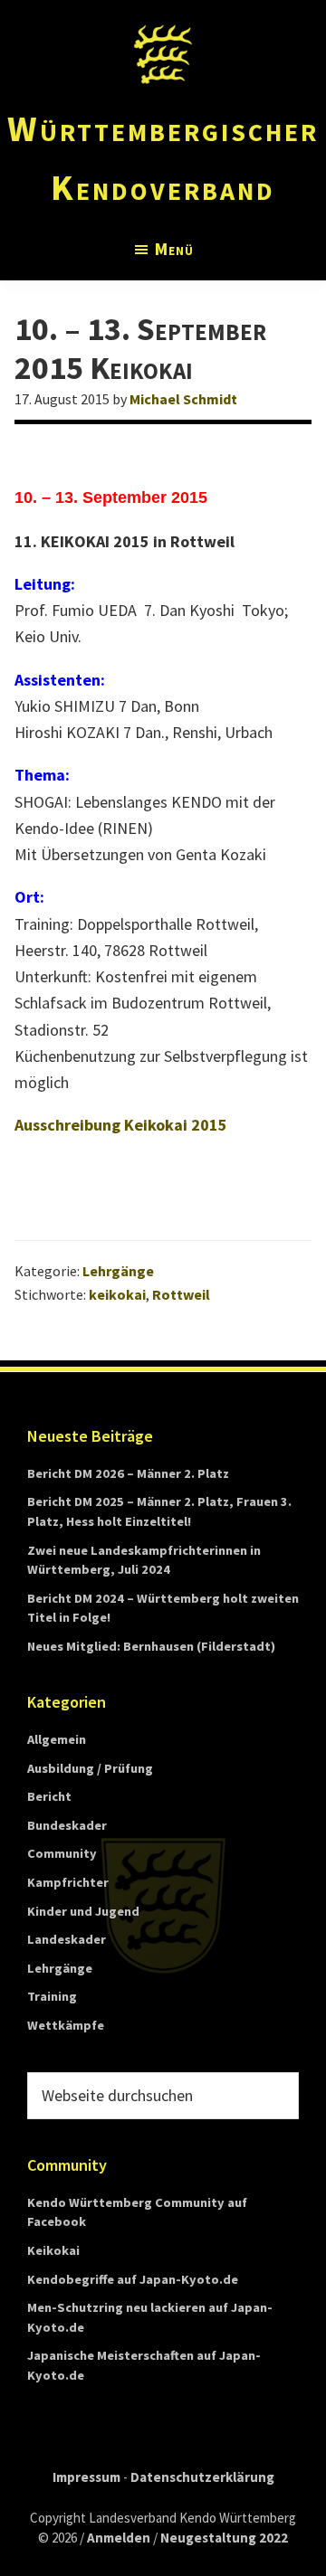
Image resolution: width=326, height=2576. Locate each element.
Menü (174, 249)
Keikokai (53, 2250)
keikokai (117, 1294)
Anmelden (119, 2538)
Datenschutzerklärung (202, 2477)
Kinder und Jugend (83, 1911)
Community (62, 1853)
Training (52, 1996)
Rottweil (181, 1294)
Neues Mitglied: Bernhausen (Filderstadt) (151, 1646)
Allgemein (57, 1739)
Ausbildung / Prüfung (90, 1768)
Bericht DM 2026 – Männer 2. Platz (128, 1473)
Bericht (49, 1796)
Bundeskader (67, 1825)
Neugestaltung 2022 (224, 2538)
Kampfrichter (68, 1882)
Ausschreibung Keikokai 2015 (121, 1125)
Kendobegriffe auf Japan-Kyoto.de (133, 2279)
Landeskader (67, 1939)
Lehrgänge (118, 1271)
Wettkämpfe (66, 2025)
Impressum (86, 2477)
